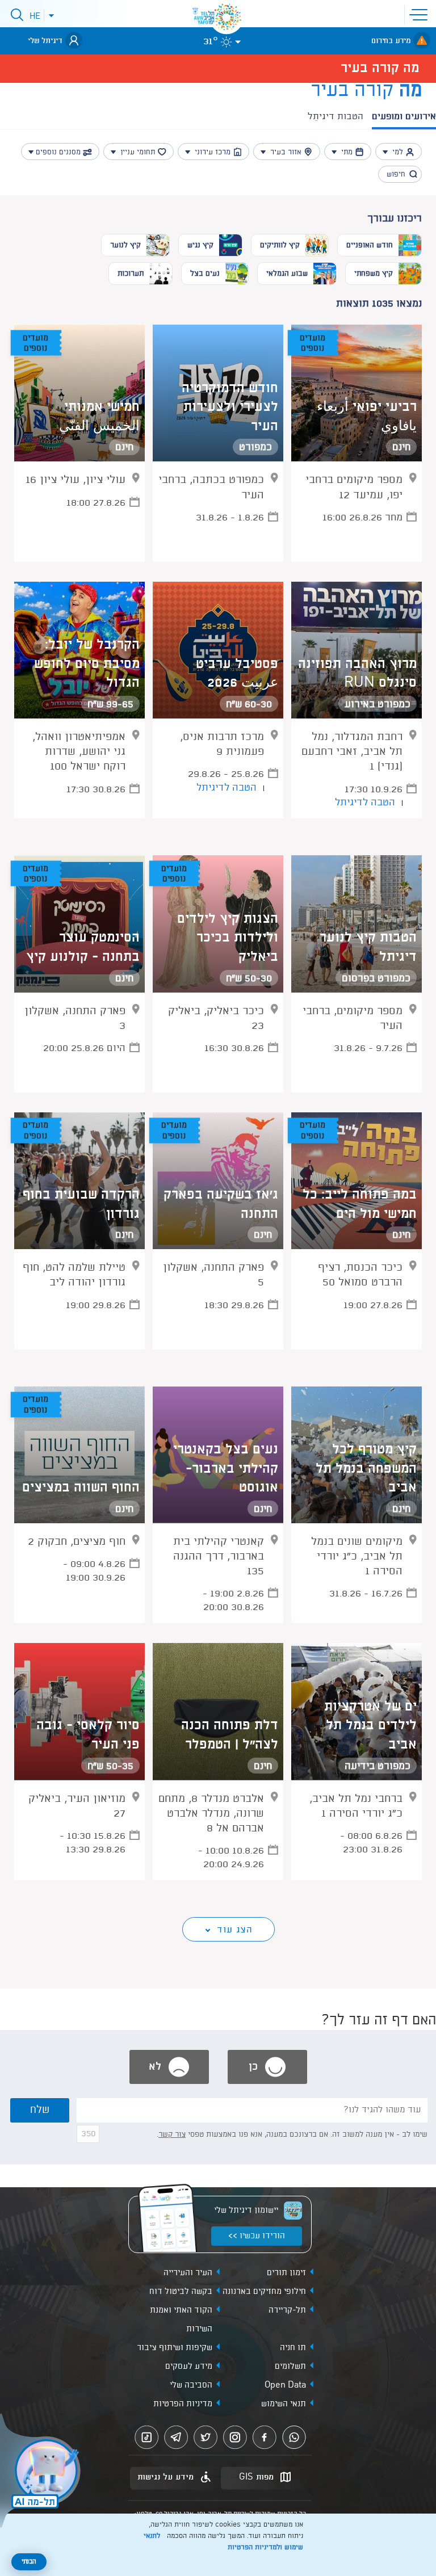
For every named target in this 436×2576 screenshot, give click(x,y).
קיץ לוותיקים (280, 245)
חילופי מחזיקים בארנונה (264, 2292)
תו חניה (293, 2348)
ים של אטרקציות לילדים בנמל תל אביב (370, 1726)
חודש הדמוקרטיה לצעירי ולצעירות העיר (230, 407)
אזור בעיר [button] (286, 152)
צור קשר (172, 2134)
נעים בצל (205, 274)
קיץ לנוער (125, 245)
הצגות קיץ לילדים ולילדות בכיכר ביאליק (228, 938)
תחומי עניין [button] (138, 152)
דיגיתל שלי (45, 41)
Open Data (285, 2385)
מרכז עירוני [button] (213, 152)
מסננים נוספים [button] (58, 152)
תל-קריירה (287, 2310)
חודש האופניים (370, 245)
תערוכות (131, 274)
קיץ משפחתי (374, 274)
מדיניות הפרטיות (183, 2404)
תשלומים (290, 2367)
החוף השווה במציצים (81, 1488)
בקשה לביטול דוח (181, 2292)
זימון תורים (286, 2273)
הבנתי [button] (29, 2562)
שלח (40, 2110)
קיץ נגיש (200, 245)
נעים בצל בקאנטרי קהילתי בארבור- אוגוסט (226, 1469)
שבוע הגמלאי (287, 274)
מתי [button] (347, 152)
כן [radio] (255, 2067)
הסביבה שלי (191, 2385)
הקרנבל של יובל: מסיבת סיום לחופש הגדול (87, 664)
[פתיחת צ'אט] (42, 2472)
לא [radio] (157, 2067)
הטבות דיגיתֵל (336, 117)
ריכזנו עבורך (395, 219)
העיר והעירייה (188, 2273)
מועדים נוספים (313, 344)
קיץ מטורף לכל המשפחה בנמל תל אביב (366, 1469)
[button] (421, 14)
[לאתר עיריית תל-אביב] (227, 17)
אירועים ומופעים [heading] (404, 117)
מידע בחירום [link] (391, 41)
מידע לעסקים (189, 2367)
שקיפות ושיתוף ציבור (175, 2348)
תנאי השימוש (284, 2404)
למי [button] (398, 152)
